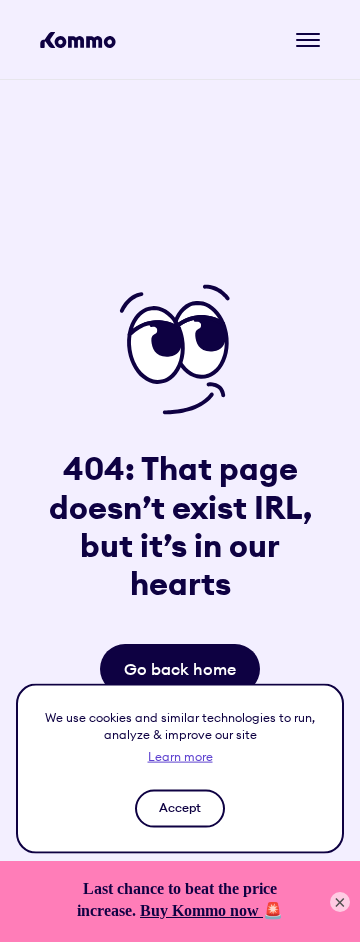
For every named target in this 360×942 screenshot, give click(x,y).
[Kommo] (78, 40)
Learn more (180, 755)
